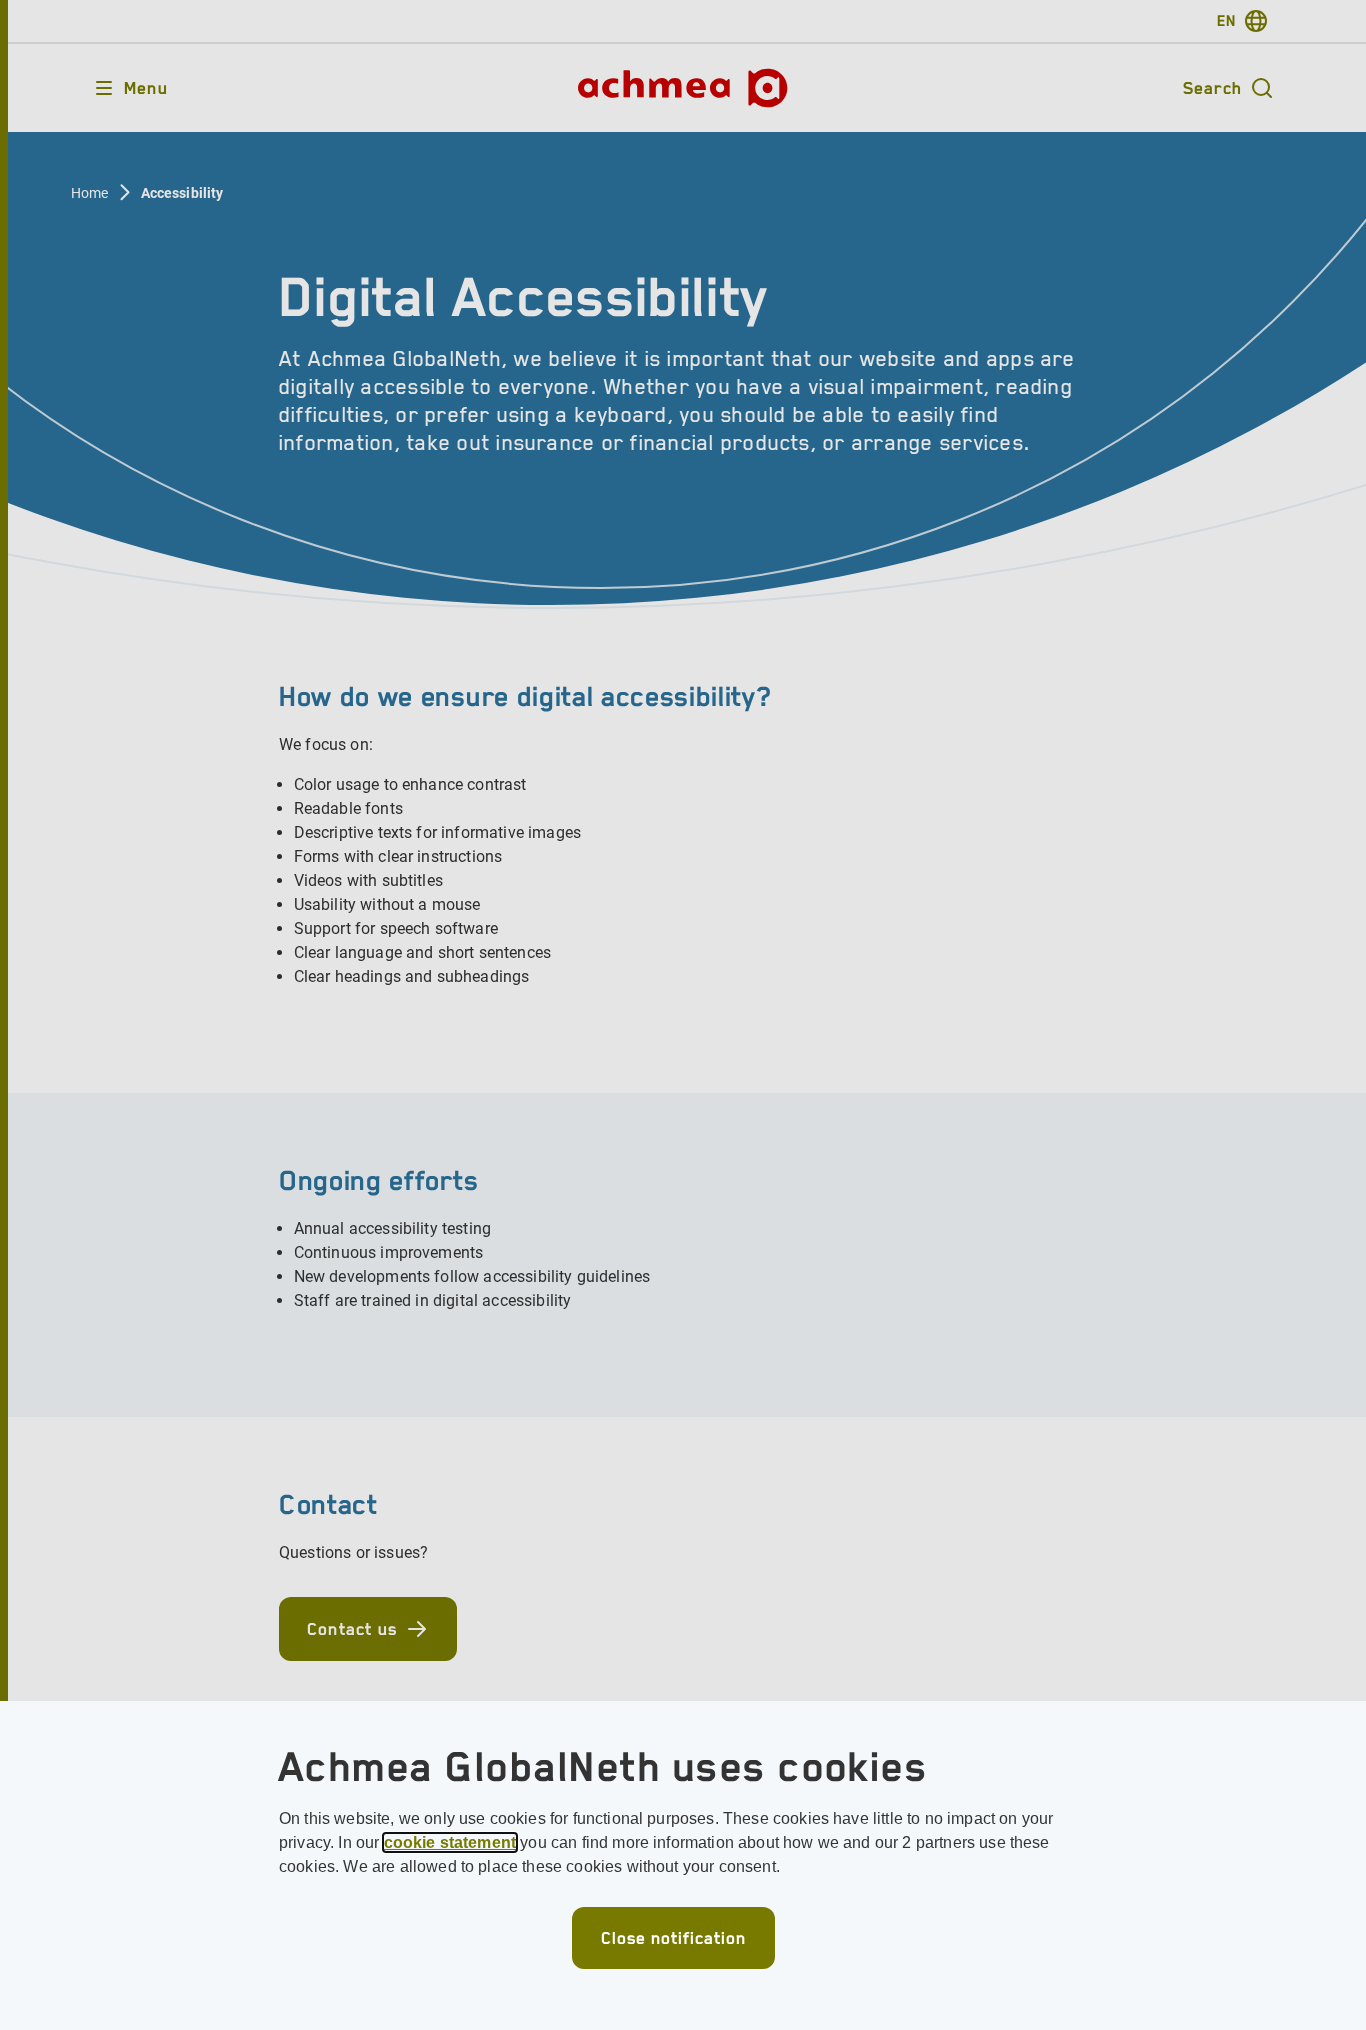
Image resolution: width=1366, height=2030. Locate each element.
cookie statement (450, 1842)
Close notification (673, 1938)
